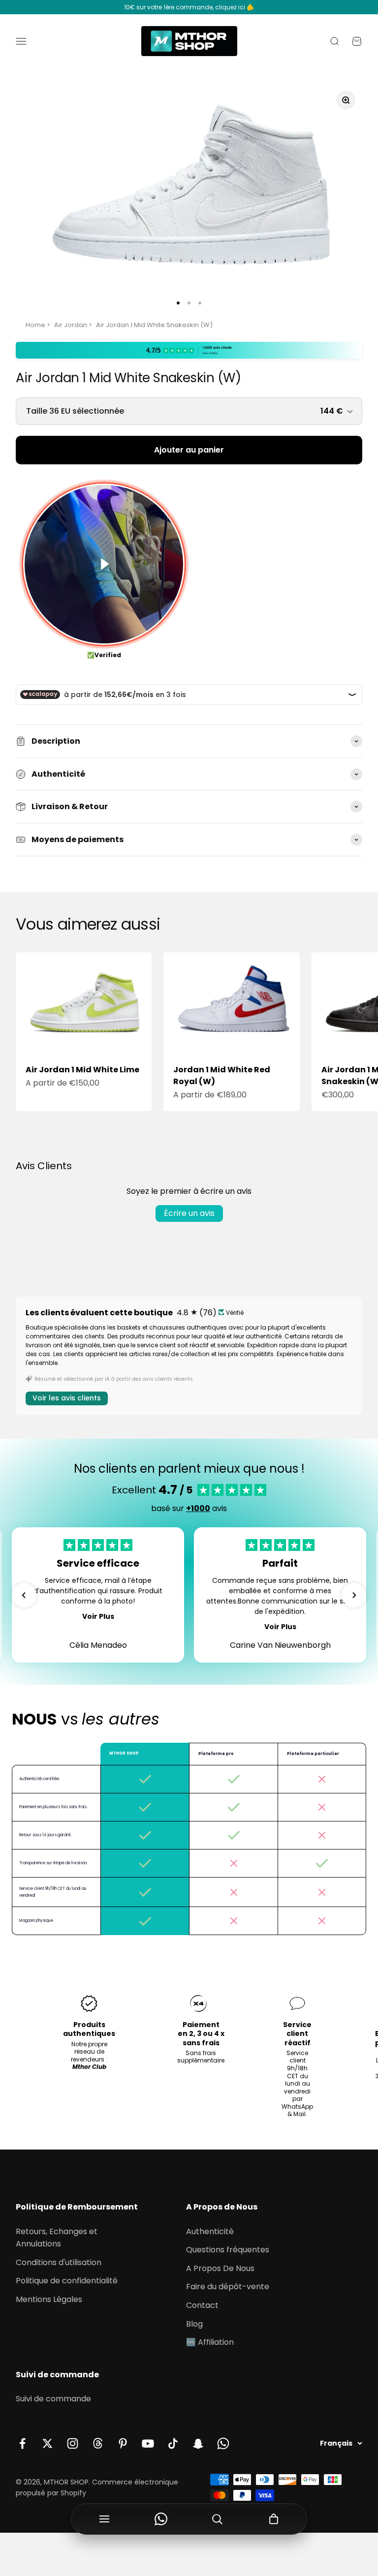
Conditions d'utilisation (59, 2262)
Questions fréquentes (228, 2250)
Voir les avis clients (67, 1398)
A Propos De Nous (220, 2268)
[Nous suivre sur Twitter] (47, 2443)
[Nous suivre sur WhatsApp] (223, 2443)
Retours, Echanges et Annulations (57, 2238)
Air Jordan (71, 325)
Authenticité (210, 2231)
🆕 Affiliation (210, 2342)
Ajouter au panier (189, 450)
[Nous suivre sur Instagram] (73, 2443)
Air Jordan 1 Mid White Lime (82, 1070)
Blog (194, 2324)
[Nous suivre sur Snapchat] (198, 2443)
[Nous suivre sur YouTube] (148, 2443)
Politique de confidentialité (67, 2281)
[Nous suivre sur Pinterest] (123, 2443)
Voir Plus (98, 1616)
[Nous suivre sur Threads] (98, 2443)
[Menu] (105, 2519)
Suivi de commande (53, 2399)
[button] (24, 1595)
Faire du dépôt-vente (228, 2287)
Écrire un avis (189, 1213)
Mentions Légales (49, 2299)
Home (35, 325)
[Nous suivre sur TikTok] (173, 2443)
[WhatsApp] (161, 2519)
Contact (202, 2305)
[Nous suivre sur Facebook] (22, 2443)
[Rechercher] (217, 2519)
